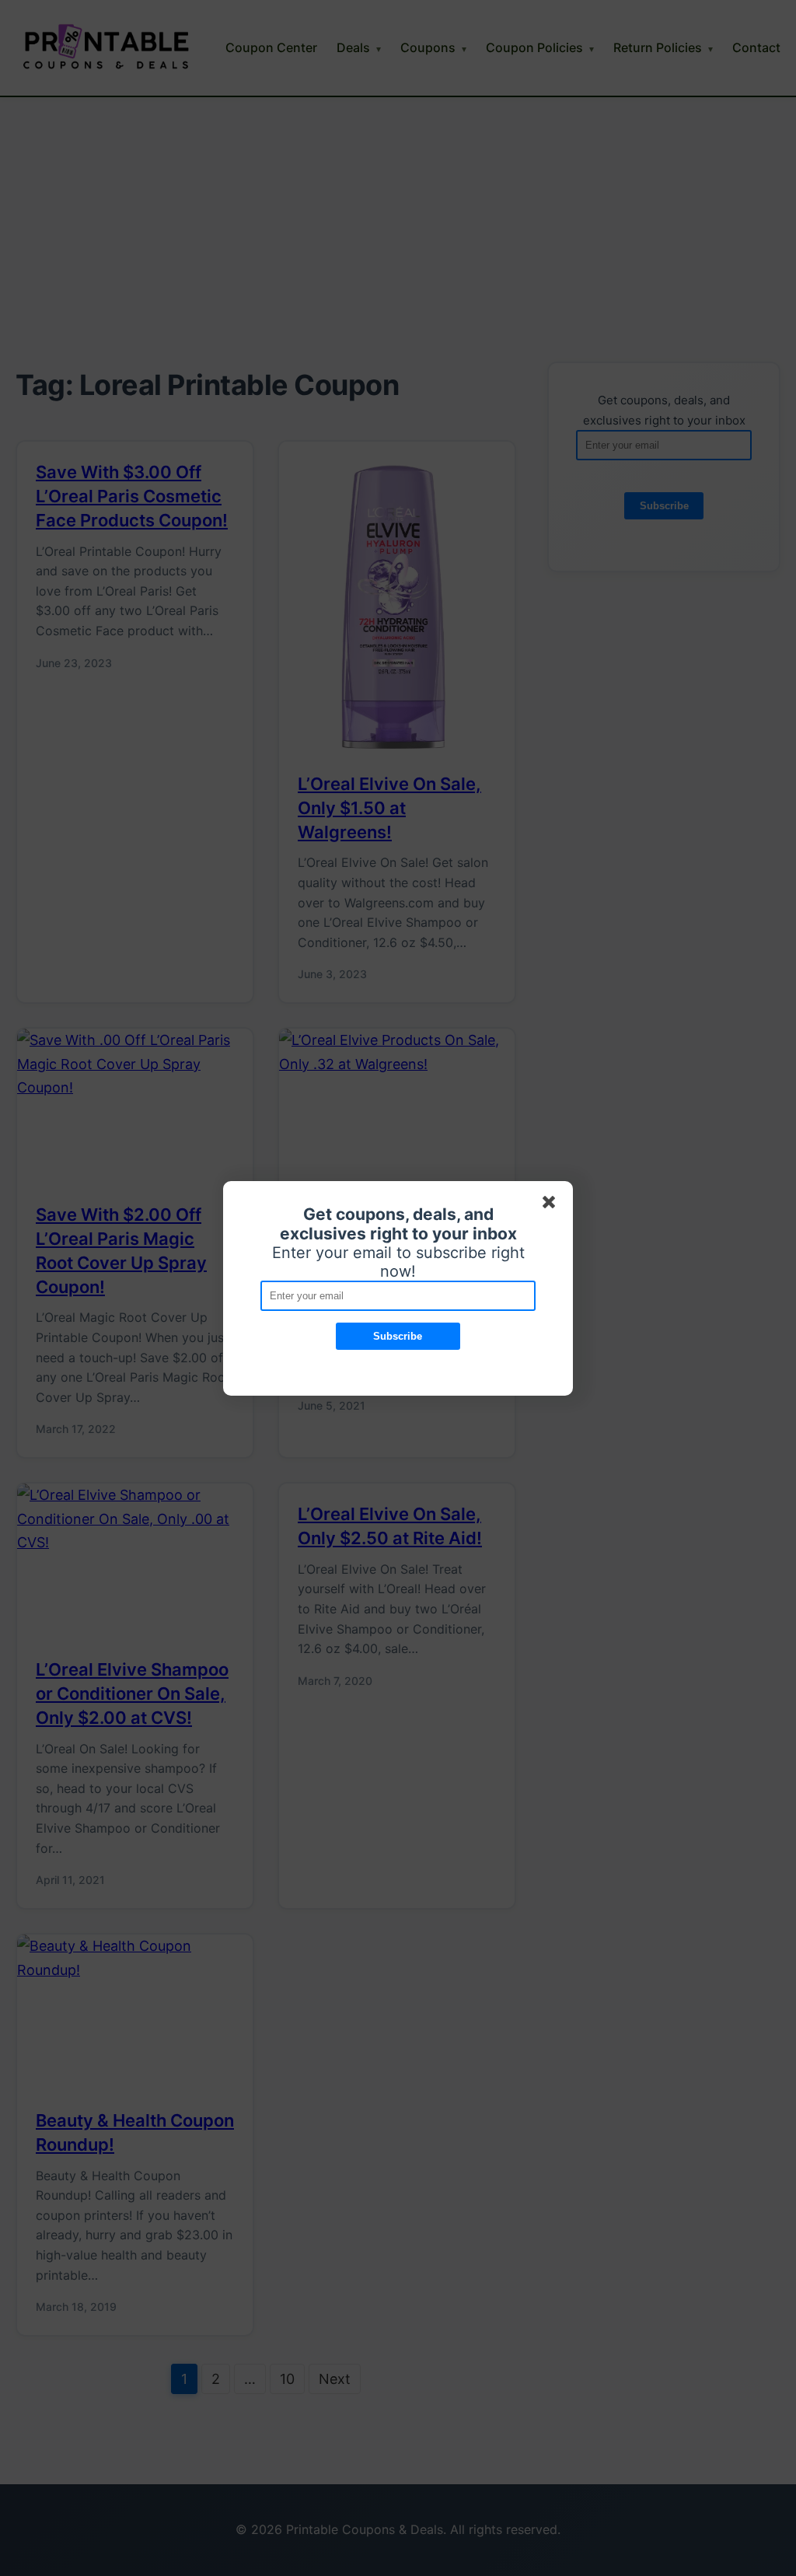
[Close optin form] (552, 1205)
